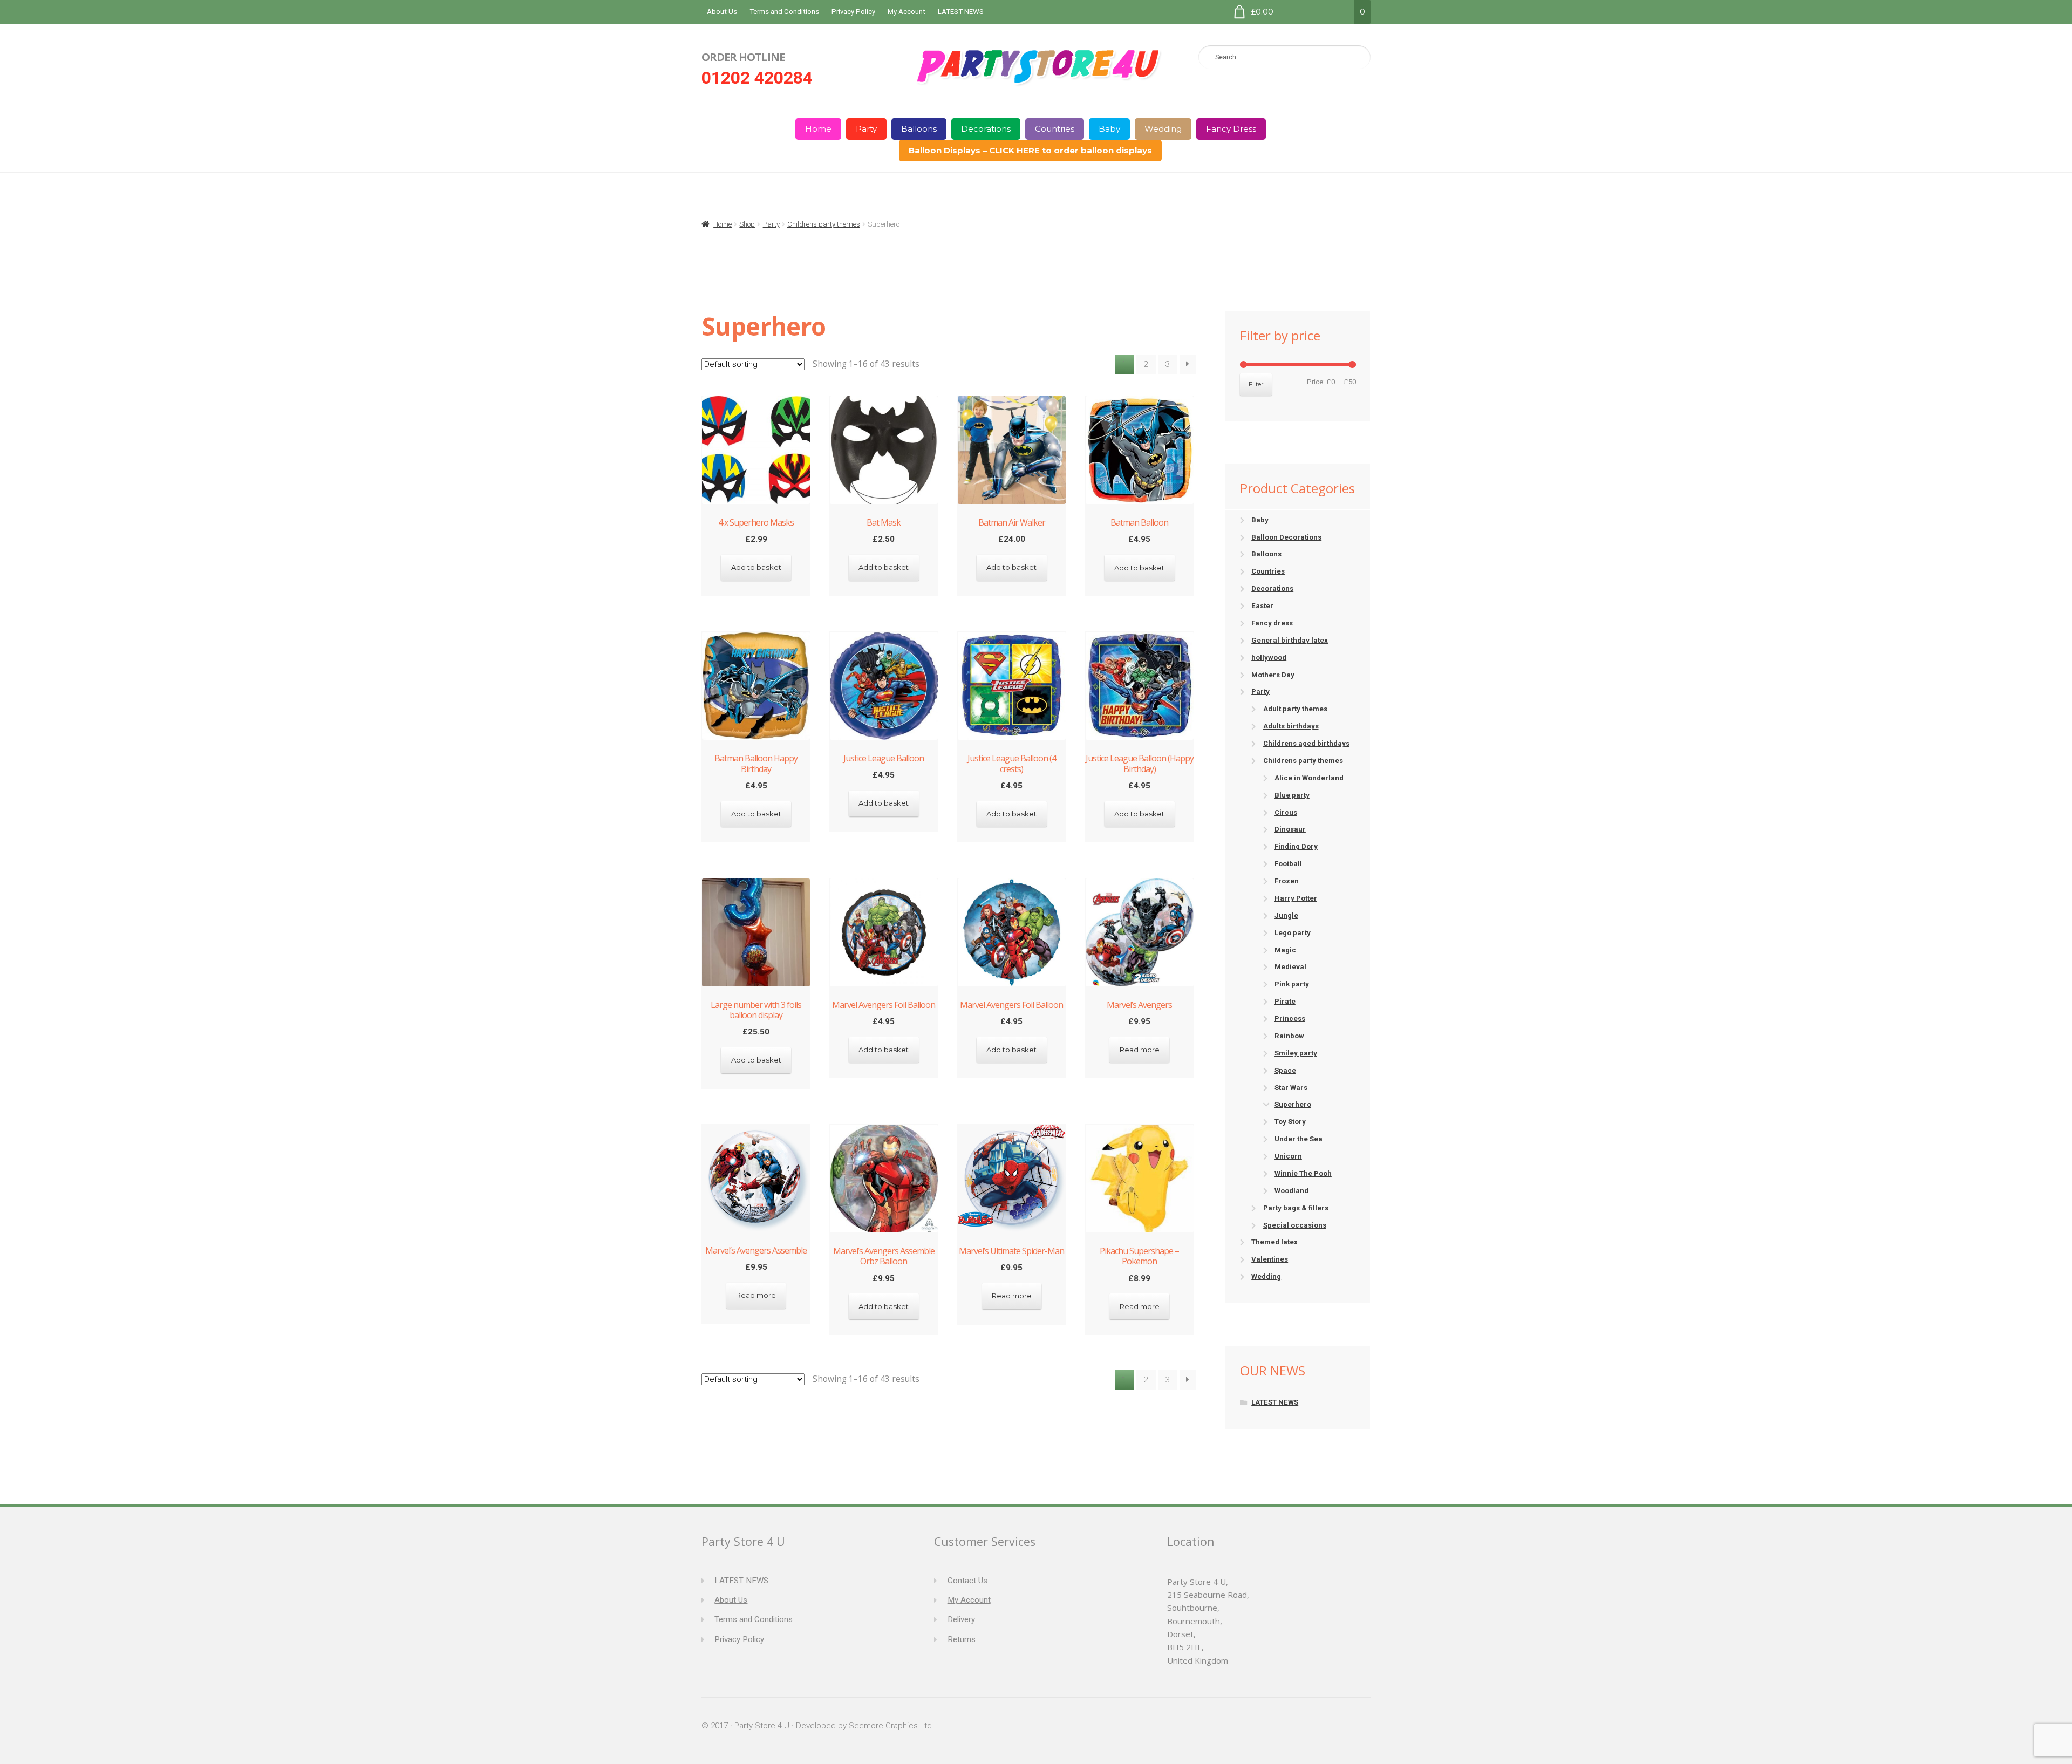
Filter (1256, 384)
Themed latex (1274, 1242)
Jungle (1286, 915)
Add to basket (756, 567)
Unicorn (1288, 1156)
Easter (1262, 606)
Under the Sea (1299, 1139)
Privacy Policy (853, 12)
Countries (1055, 129)
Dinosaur (1290, 829)
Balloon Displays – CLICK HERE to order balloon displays (1030, 150)
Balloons (919, 129)
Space (1285, 1070)
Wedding (1163, 129)
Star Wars (1291, 1088)
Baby (1109, 129)
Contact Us (967, 1581)
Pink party (1292, 984)
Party (866, 129)
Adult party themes (1295, 709)
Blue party (1292, 795)
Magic (1285, 950)
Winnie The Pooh (1303, 1173)
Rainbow (1289, 1036)
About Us (722, 12)
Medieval (1290, 967)
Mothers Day (1273, 675)
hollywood (1269, 658)
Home (818, 129)
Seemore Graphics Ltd (890, 1726)
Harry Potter (1296, 898)
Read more (1140, 1050)
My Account (906, 12)
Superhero (1293, 1104)
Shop (747, 224)
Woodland (1291, 1191)
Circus (1286, 812)
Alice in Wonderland (1309, 778)
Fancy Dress (1231, 129)
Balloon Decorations (1286, 537)
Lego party (1293, 933)
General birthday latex (1290, 640)
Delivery (961, 1619)
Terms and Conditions (784, 12)
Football (1288, 864)
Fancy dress (1272, 623)
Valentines (1270, 1259)
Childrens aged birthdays (1306, 743)
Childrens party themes (824, 224)
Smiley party (1296, 1053)
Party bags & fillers (1296, 1208)
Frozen (1287, 881)
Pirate (1285, 1001)
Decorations (986, 129)
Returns (962, 1639)
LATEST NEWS (961, 12)
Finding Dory (1296, 846)
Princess (1290, 1019)
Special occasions (1295, 1225)
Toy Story (1290, 1122)
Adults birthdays (1291, 726)
